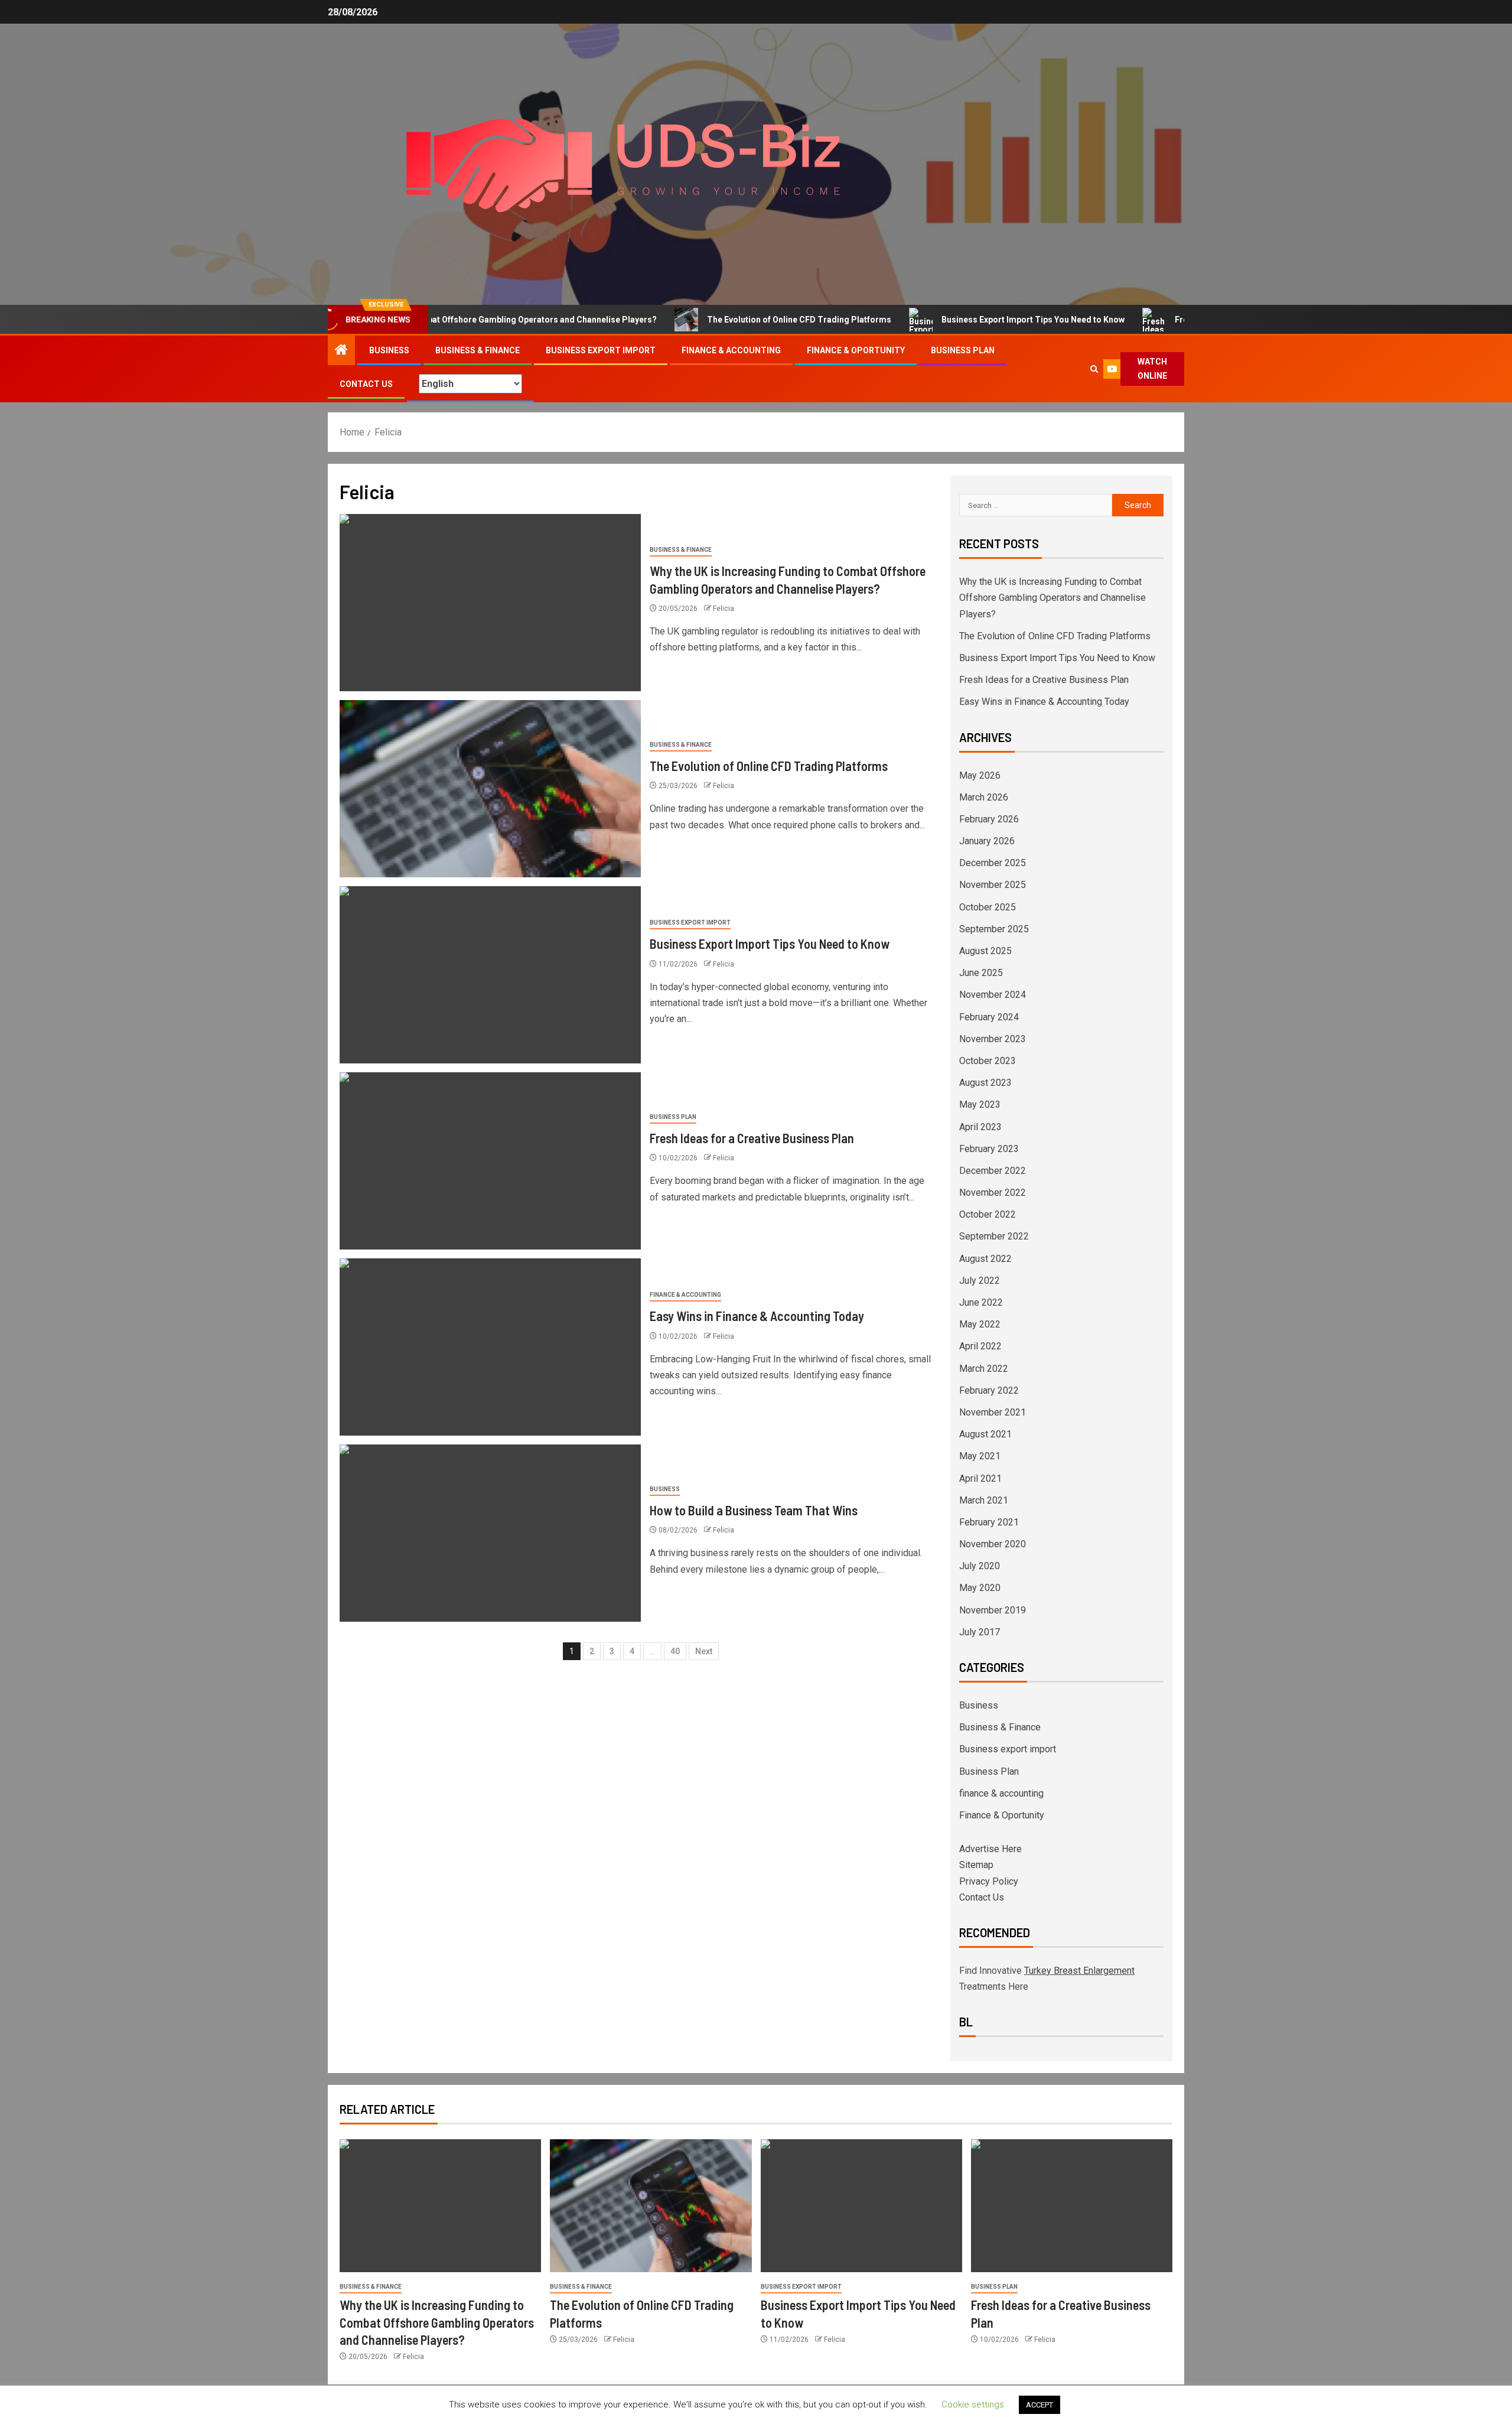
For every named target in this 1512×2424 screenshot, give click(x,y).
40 (675, 1651)
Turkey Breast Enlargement (1079, 1971)
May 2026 (980, 775)
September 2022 (994, 1236)
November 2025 (993, 885)
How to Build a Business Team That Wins (754, 1510)
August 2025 (985, 951)
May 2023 (980, 1104)
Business (389, 350)
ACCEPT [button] (1039, 2405)
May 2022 (980, 1324)
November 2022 (993, 1193)
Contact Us (366, 384)
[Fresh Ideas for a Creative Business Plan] (490, 1161)
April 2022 (980, 1346)
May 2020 (980, 1588)
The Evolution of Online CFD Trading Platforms (726, 320)
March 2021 (984, 1500)
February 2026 (989, 819)
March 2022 (984, 1369)
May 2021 (980, 1456)
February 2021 (989, 1522)
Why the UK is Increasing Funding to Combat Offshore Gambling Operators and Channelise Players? (1052, 598)
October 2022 (988, 1214)
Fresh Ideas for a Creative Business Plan (1181, 320)
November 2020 (993, 1544)
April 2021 (980, 1478)
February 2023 (989, 1149)
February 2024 (989, 1017)
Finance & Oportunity (856, 350)
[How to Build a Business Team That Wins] (490, 1533)
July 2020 (980, 1566)
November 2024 (993, 995)
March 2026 (984, 797)
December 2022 (993, 1171)
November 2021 (993, 1412)
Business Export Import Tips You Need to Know (960, 320)
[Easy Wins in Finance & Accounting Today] (490, 1347)
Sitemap (976, 1865)
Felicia (724, 609)
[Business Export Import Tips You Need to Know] (490, 975)
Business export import (601, 350)
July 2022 (980, 1281)
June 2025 (981, 973)
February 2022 (989, 1390)
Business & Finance (478, 350)
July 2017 (980, 1632)
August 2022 (985, 1259)
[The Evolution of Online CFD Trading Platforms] (490, 789)
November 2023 (993, 1039)
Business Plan (963, 350)
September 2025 (994, 929)
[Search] (1094, 369)
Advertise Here (990, 1849)
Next (704, 1651)
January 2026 (987, 841)
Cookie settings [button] (973, 2405)
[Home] (341, 351)
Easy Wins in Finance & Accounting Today (757, 1316)
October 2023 (988, 1061)
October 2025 (988, 907)
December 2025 (993, 863)
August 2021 (985, 1434)
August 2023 (985, 1083)
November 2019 (993, 1610)
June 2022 (981, 1302)
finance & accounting (731, 350)
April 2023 (980, 1127)
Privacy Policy (989, 1881)
